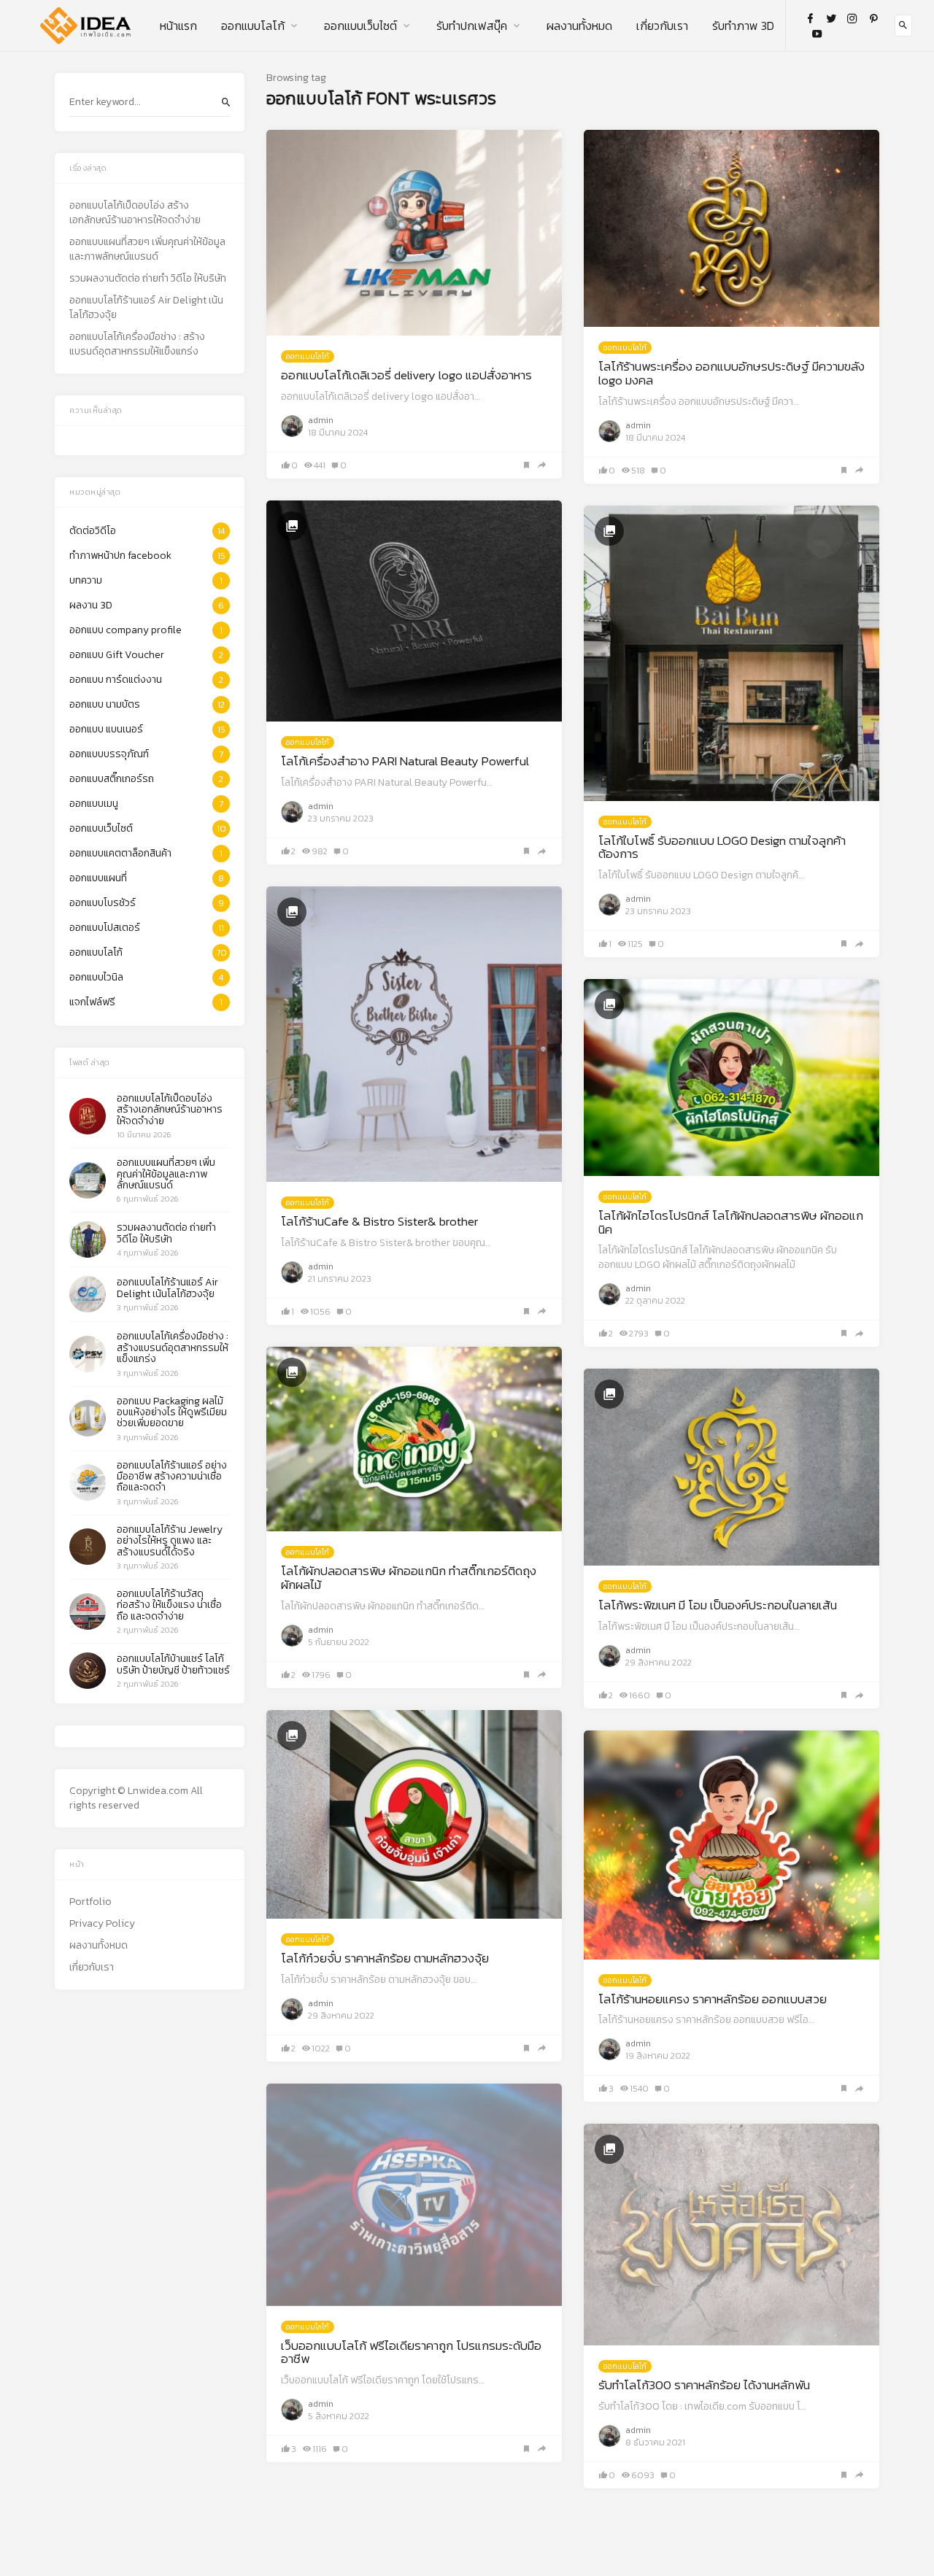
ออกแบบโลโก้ (253, 26)
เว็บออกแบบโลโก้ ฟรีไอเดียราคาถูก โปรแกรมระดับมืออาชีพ (411, 2352)
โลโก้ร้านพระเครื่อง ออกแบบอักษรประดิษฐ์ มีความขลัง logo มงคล (732, 373)
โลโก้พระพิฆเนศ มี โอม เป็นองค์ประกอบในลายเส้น (718, 1605)
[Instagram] (852, 18)
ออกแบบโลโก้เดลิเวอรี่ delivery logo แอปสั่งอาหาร (406, 375)
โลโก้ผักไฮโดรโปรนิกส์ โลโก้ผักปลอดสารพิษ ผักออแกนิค (731, 1222)
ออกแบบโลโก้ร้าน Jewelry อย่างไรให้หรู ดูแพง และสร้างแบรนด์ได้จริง (170, 1541)
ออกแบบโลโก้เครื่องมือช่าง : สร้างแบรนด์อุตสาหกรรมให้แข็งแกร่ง (137, 344)
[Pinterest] (873, 18)
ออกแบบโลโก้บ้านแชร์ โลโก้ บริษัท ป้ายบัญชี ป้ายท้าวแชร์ (173, 1664)
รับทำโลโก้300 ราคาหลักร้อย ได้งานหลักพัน (704, 2385)
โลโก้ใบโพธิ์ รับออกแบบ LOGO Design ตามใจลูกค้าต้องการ (722, 847)
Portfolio (90, 1902)
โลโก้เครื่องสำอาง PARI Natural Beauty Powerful (405, 761)
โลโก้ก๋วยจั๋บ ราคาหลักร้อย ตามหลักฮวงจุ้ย (385, 1958)
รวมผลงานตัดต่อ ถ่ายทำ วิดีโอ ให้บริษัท (148, 279)
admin (321, 420)
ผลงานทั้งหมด (579, 26)
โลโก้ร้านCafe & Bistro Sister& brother (379, 1221)
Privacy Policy (102, 1924)
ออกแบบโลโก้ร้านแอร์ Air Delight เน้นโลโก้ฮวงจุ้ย (146, 308)
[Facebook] (810, 18)
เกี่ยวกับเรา (662, 26)
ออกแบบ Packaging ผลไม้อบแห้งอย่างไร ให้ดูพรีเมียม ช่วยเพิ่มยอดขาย (172, 1412)
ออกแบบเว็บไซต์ (360, 26)
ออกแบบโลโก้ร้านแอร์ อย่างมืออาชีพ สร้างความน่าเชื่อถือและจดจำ (172, 1477)
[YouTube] (817, 34)
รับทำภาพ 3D (743, 26)
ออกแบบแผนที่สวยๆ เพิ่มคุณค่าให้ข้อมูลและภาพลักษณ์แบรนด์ (147, 250)
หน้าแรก (178, 26)
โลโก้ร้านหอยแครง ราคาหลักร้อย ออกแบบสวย (713, 1999)
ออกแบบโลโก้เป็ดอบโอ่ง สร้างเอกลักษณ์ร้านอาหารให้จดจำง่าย (135, 213)
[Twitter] (831, 18)
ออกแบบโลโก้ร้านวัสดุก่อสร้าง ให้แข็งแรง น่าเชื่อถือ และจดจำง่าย (169, 1605)
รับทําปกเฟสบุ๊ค (472, 26)
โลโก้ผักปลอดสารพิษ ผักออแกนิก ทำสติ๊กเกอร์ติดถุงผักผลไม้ (409, 1578)
